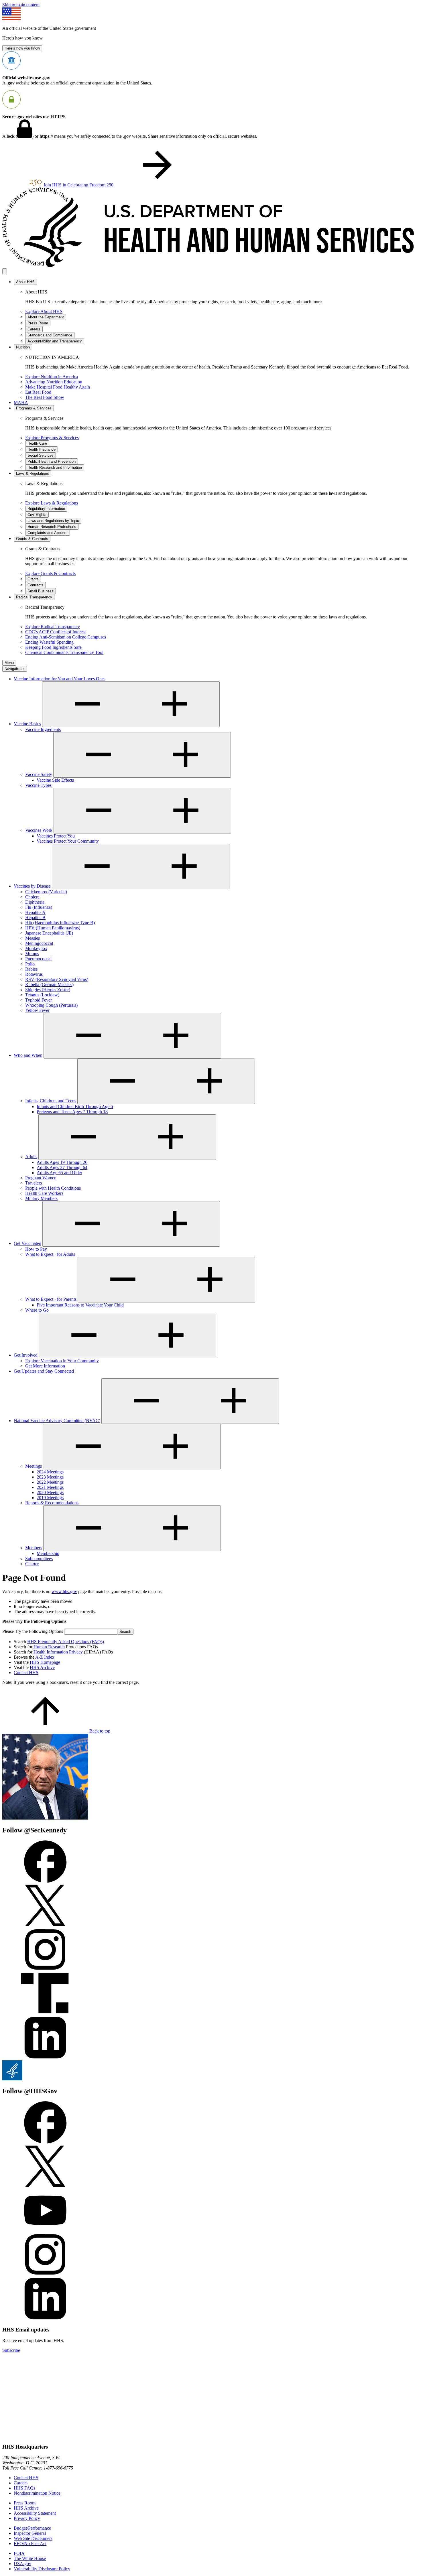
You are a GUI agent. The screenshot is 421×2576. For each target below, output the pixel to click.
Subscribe (11, 2350)
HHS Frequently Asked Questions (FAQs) (66, 1642)
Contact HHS (26, 1673)
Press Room (25, 2503)
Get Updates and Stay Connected (44, 1371)
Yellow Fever (37, 1010)
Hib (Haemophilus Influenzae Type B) (60, 923)
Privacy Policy (27, 2518)
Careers (21, 2483)
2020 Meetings (50, 1492)
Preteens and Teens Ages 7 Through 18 (72, 1112)
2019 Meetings (50, 1498)
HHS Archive (42, 1667)
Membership (48, 1553)
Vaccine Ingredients (43, 729)
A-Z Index (45, 1657)
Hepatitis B (35, 918)
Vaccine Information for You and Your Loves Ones (60, 679)
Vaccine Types (38, 785)
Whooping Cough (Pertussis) (51, 1005)
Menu (9, 663)
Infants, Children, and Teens (51, 1101)
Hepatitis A (35, 912)
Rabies (31, 969)
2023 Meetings (50, 1477)
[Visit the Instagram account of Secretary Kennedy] (45, 1969)
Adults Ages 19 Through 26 (62, 1162)
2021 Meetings (50, 1487)
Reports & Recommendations (52, 1503)
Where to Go (37, 1310)
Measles (33, 938)
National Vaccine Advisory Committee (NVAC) (57, 1421)
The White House (30, 2558)
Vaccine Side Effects (55, 780)
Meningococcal (39, 943)
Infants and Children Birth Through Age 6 (75, 1106)
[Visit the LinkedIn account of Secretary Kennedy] (45, 2058)
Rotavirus (34, 974)
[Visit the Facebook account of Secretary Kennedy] (45, 1881)
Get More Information (45, 1366)
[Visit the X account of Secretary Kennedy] (45, 1925)
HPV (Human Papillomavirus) (53, 928)
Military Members (41, 1198)
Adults (31, 1157)
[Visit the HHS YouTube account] (45, 2230)
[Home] (210, 266)
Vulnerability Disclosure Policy (42, 2569)
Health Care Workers (44, 1193)
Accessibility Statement (35, 2513)
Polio (30, 964)
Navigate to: (15, 669)
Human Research (49, 1647)
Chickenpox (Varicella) (46, 892)
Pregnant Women (41, 1178)
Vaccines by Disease (32, 886)
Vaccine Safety (39, 774)
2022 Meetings (50, 1482)
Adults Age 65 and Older (59, 1173)
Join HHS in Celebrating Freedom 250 (79, 185)
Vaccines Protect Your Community (68, 841)
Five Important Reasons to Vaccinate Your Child (80, 1305)
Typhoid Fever (39, 1000)
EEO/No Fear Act (30, 2544)
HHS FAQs (24, 2488)
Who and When (28, 1055)
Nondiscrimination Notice (37, 2493)
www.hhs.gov (64, 1591)
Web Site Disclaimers (33, 2538)
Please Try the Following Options (33, 1631)
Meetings (34, 1466)
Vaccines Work (39, 830)
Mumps (32, 954)
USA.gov (22, 2564)
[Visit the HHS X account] (45, 2186)
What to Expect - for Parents (51, 1299)
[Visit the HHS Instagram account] (45, 2274)
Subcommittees (39, 1559)
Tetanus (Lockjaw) (42, 995)
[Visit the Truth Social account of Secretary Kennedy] (45, 2014)
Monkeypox (36, 948)
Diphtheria (35, 902)
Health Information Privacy (58, 1652)
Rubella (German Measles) (49, 985)
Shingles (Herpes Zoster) (48, 990)
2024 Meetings (50, 1472)
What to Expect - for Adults (50, 1254)
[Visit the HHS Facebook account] (45, 2142)
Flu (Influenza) (39, 907)
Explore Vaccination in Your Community (62, 1361)
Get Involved (26, 1355)
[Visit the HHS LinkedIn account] (45, 2318)
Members (34, 1548)
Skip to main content (21, 5)
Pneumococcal (38, 959)
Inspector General (30, 2533)
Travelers (34, 1183)
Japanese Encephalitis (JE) (49, 933)
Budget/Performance (32, 2528)
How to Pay (36, 1249)
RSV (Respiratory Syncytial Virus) (57, 979)
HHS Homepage (45, 1662)
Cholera (32, 897)
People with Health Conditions (53, 1188)
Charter (32, 1564)
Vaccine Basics (27, 724)
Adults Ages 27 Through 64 (62, 1167)
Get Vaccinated (27, 1243)
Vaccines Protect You (56, 836)
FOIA (19, 2553)
